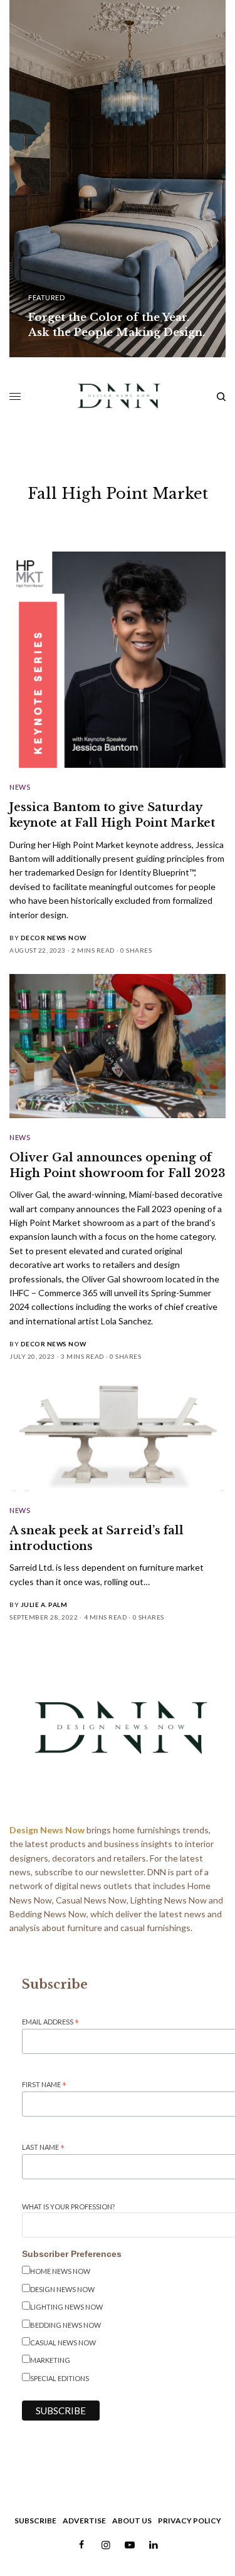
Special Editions (60, 2378)
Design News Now (62, 2289)
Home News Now (60, 2271)
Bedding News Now (65, 2325)
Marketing (50, 2360)
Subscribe (35, 2521)
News (20, 787)
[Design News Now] (118, 397)
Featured (46, 297)
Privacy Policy (190, 2521)
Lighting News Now (66, 2307)
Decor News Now (54, 938)
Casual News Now (63, 2343)
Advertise (84, 2521)
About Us (132, 2521)
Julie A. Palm (44, 1605)
